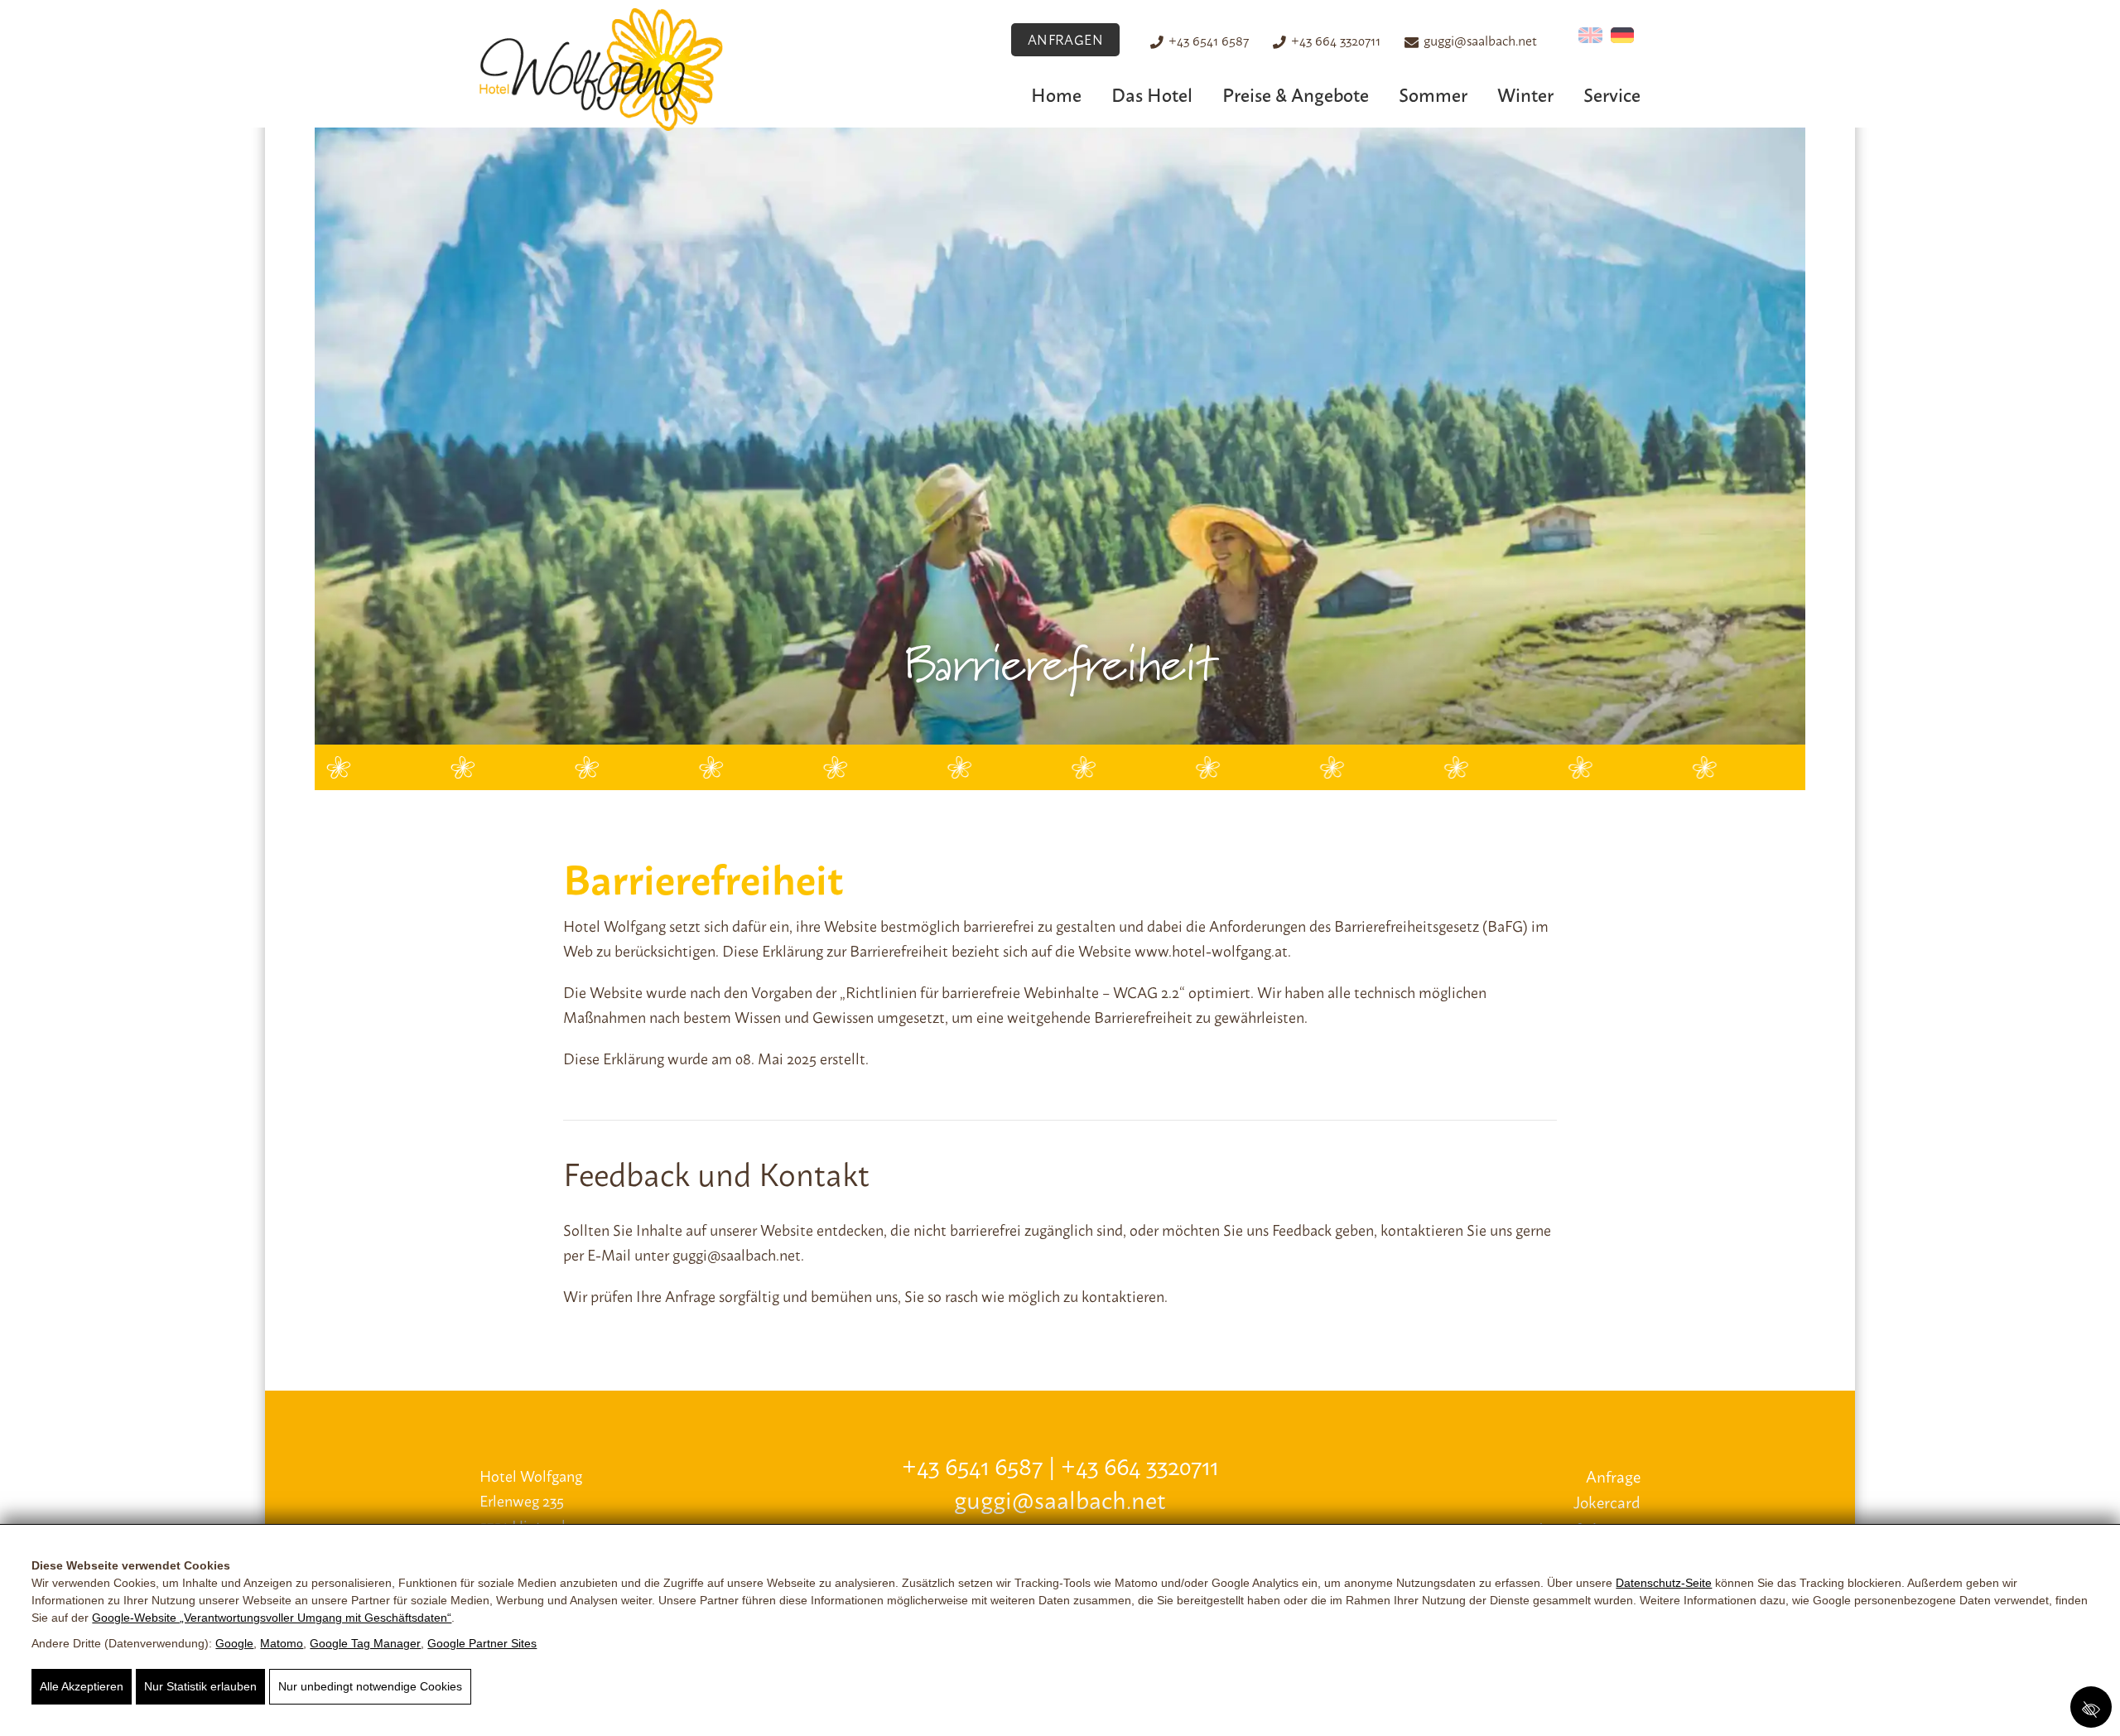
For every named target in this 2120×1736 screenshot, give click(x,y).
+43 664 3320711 (1336, 40)
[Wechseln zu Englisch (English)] (1590, 35)
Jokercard (1607, 1501)
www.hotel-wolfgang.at (1211, 950)
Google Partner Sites (482, 1643)
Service (1612, 94)
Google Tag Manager (365, 1643)
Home (1056, 94)
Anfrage (1613, 1476)
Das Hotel (1152, 94)
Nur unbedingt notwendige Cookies (370, 1686)
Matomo (282, 1643)
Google (234, 1643)
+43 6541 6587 (1209, 40)
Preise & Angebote (1296, 94)
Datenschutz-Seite (1664, 1583)
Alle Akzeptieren (82, 1686)
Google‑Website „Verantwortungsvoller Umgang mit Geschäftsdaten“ (272, 1618)
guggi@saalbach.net (1480, 40)
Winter (1525, 94)
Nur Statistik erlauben (200, 1686)
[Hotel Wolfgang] (601, 68)
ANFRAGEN (1066, 39)
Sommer (1433, 94)
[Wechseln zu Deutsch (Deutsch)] (1623, 35)
